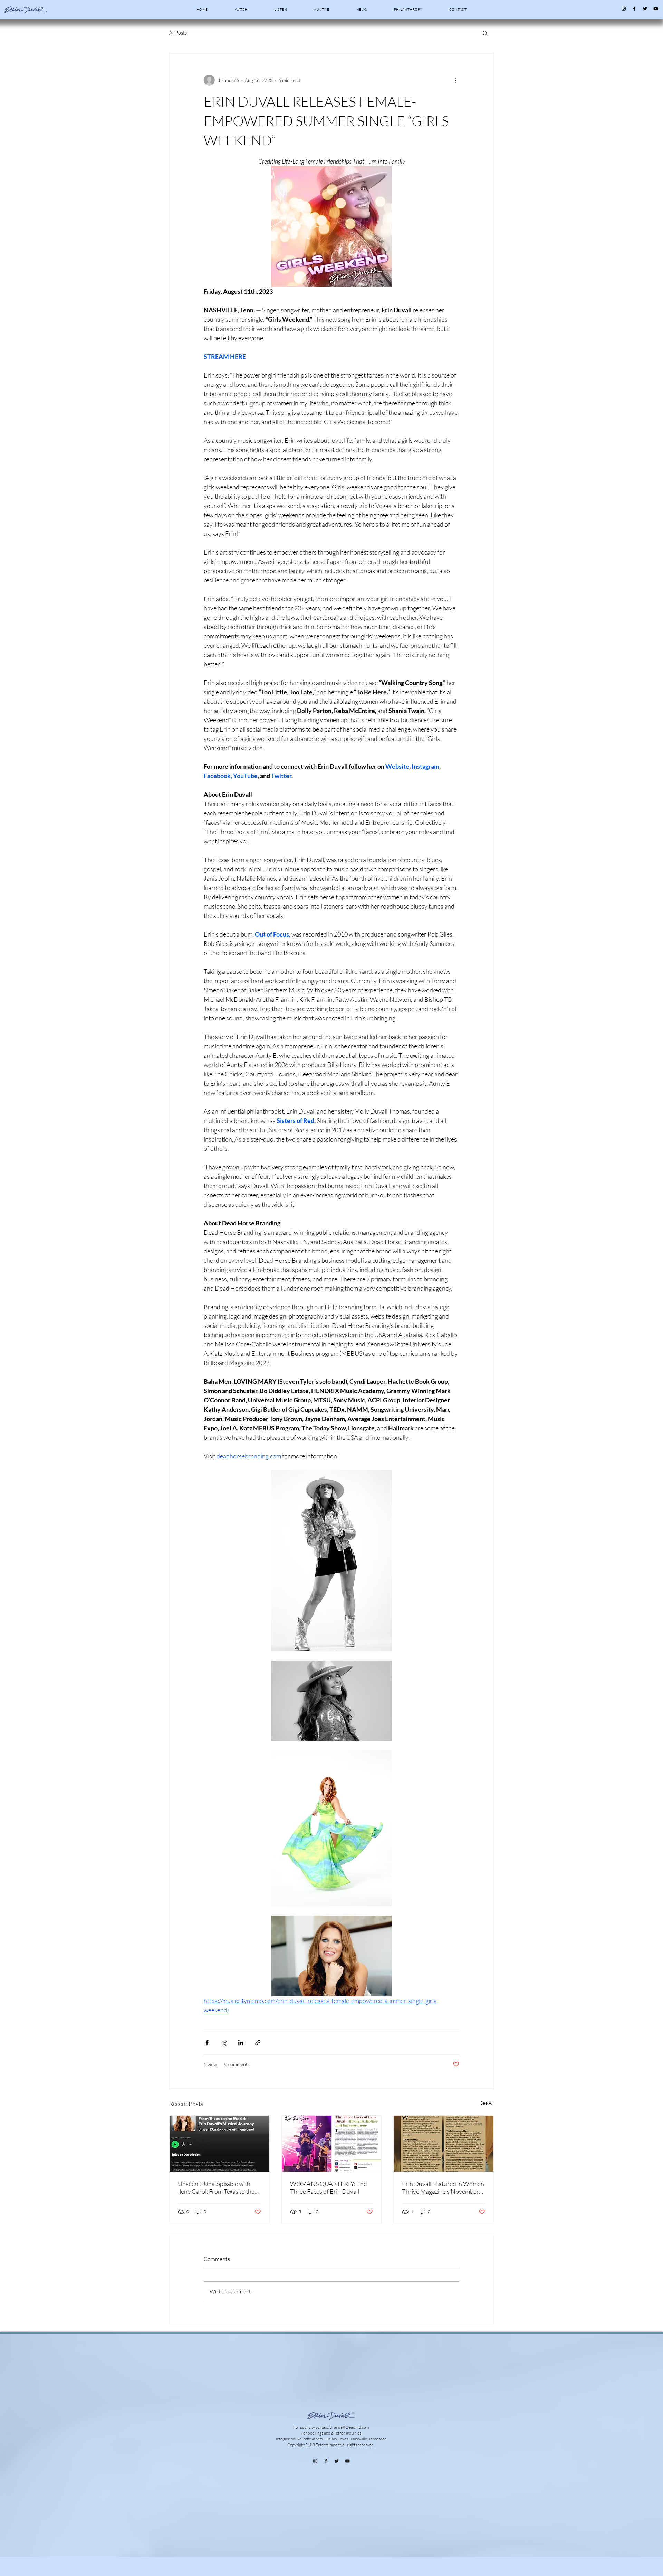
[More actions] (455, 80)
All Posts (178, 33)
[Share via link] (258, 2043)
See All (487, 2103)
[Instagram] (624, 9)
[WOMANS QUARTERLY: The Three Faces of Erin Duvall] (332, 2144)
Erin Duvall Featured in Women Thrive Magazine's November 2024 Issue (443, 2187)
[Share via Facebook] (207, 2043)
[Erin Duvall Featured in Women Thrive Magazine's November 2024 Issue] (444, 2144)
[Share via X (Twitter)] (224, 2043)
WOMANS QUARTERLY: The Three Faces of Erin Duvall (328, 2187)
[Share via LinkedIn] (241, 2043)
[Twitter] (645, 9)
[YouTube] (656, 9)
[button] (485, 33)
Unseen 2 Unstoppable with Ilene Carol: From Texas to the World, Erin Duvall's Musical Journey (216, 2187)
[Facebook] (634, 9)
